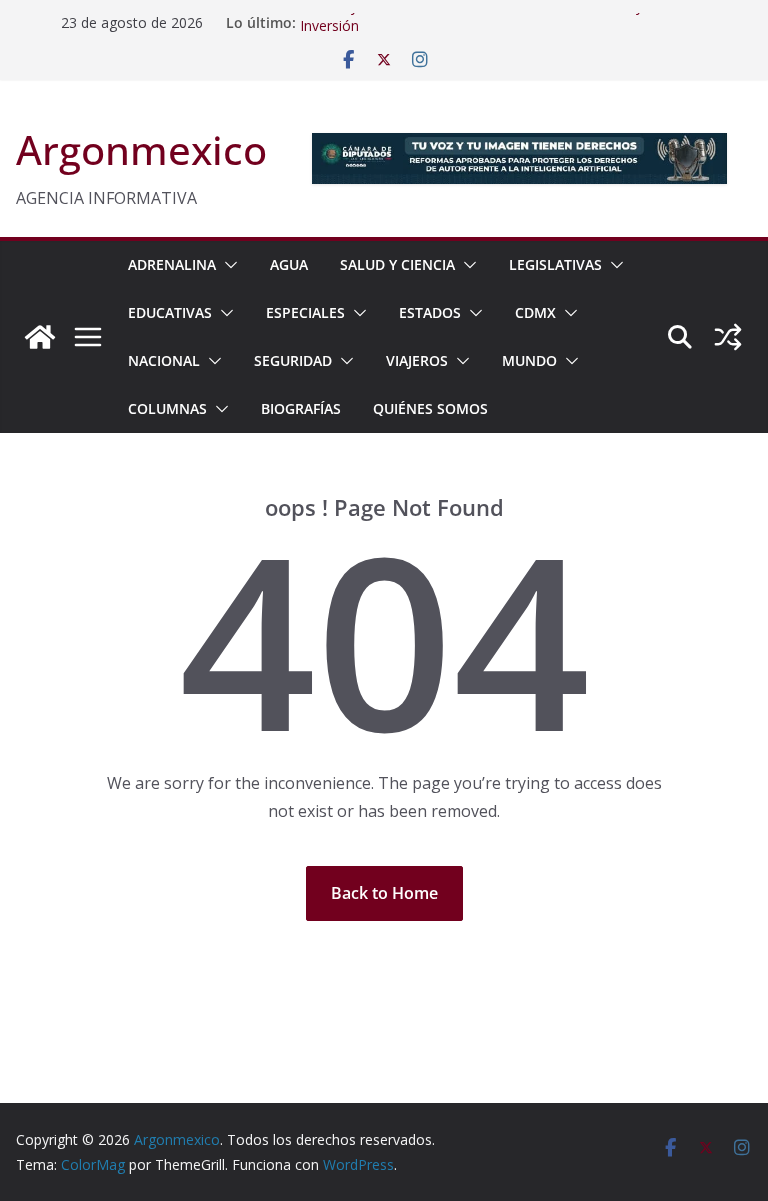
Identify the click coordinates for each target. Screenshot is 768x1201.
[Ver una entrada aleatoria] (728, 337)
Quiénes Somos (430, 408)
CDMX (535, 312)
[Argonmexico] (40, 337)
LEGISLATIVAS (555, 264)
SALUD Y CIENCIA (397, 264)
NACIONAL (164, 360)
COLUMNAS (167, 408)
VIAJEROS (417, 360)
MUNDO (529, 360)
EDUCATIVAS (170, 312)
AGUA (289, 264)
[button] (227, 265)
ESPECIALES (305, 312)
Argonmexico (141, 149)
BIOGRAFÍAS (301, 408)
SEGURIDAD (293, 360)
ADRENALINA (172, 264)
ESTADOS (430, 312)
